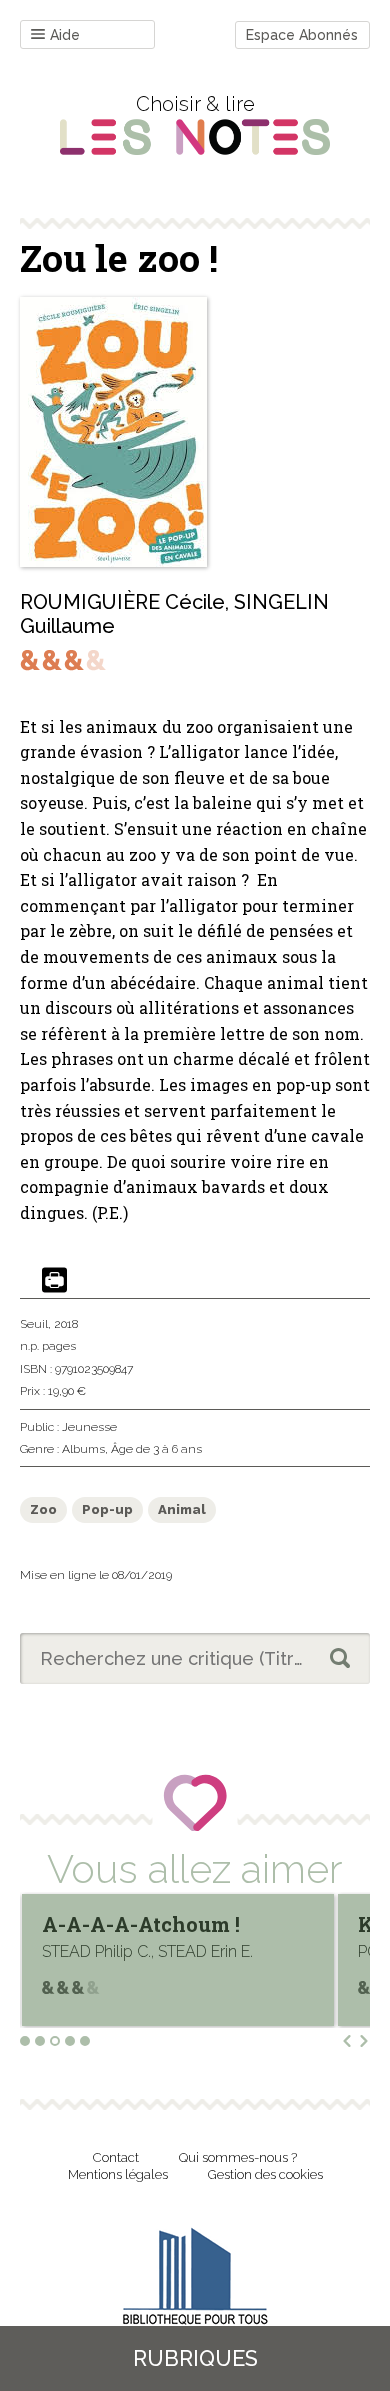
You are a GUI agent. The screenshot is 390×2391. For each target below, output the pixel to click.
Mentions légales (118, 2174)
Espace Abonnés (302, 35)
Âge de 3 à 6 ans (156, 1449)
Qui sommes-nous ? (238, 2157)
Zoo (43, 1509)
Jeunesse (89, 1427)
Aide (65, 35)
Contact (116, 2157)
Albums (83, 1449)
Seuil (34, 1324)
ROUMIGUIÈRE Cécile (122, 602)
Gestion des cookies (265, 2174)
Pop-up (107, 1509)
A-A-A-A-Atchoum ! (141, 1924)
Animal (182, 1509)
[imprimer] (54, 1281)
